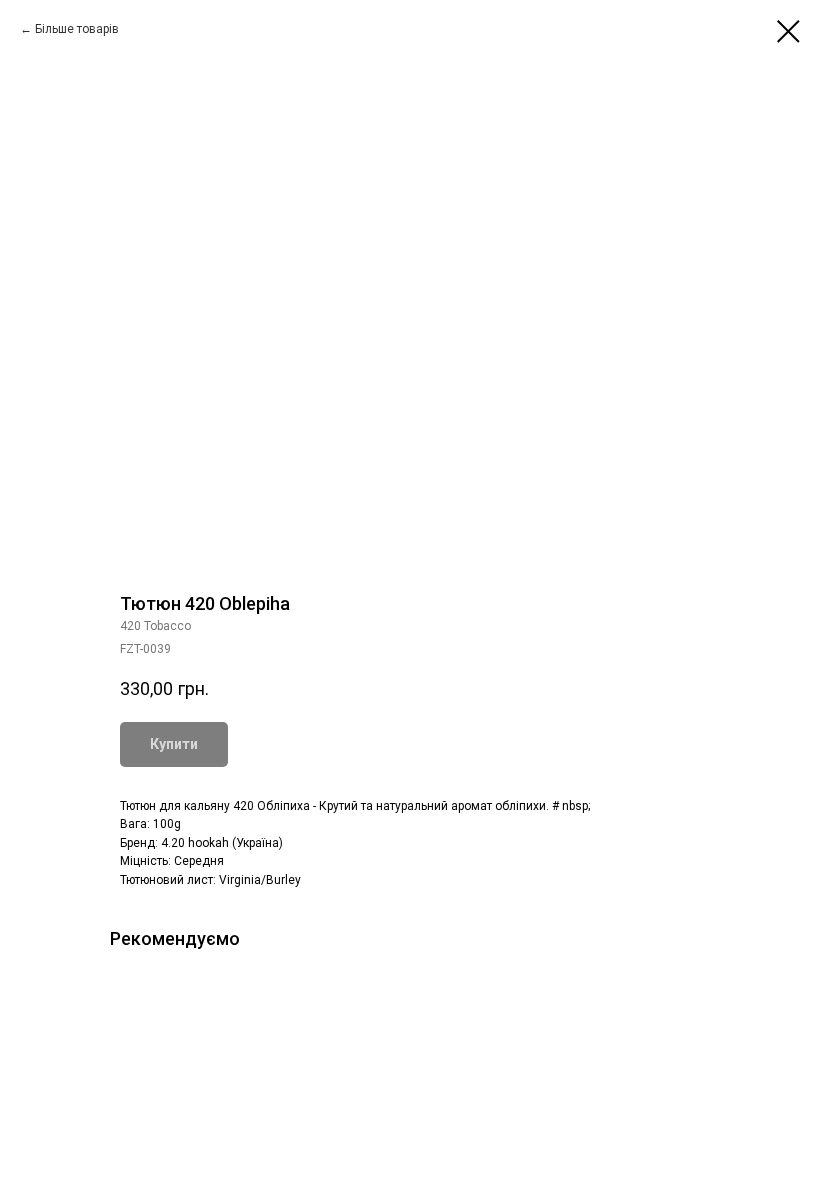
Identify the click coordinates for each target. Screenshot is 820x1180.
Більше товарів (77, 29)
